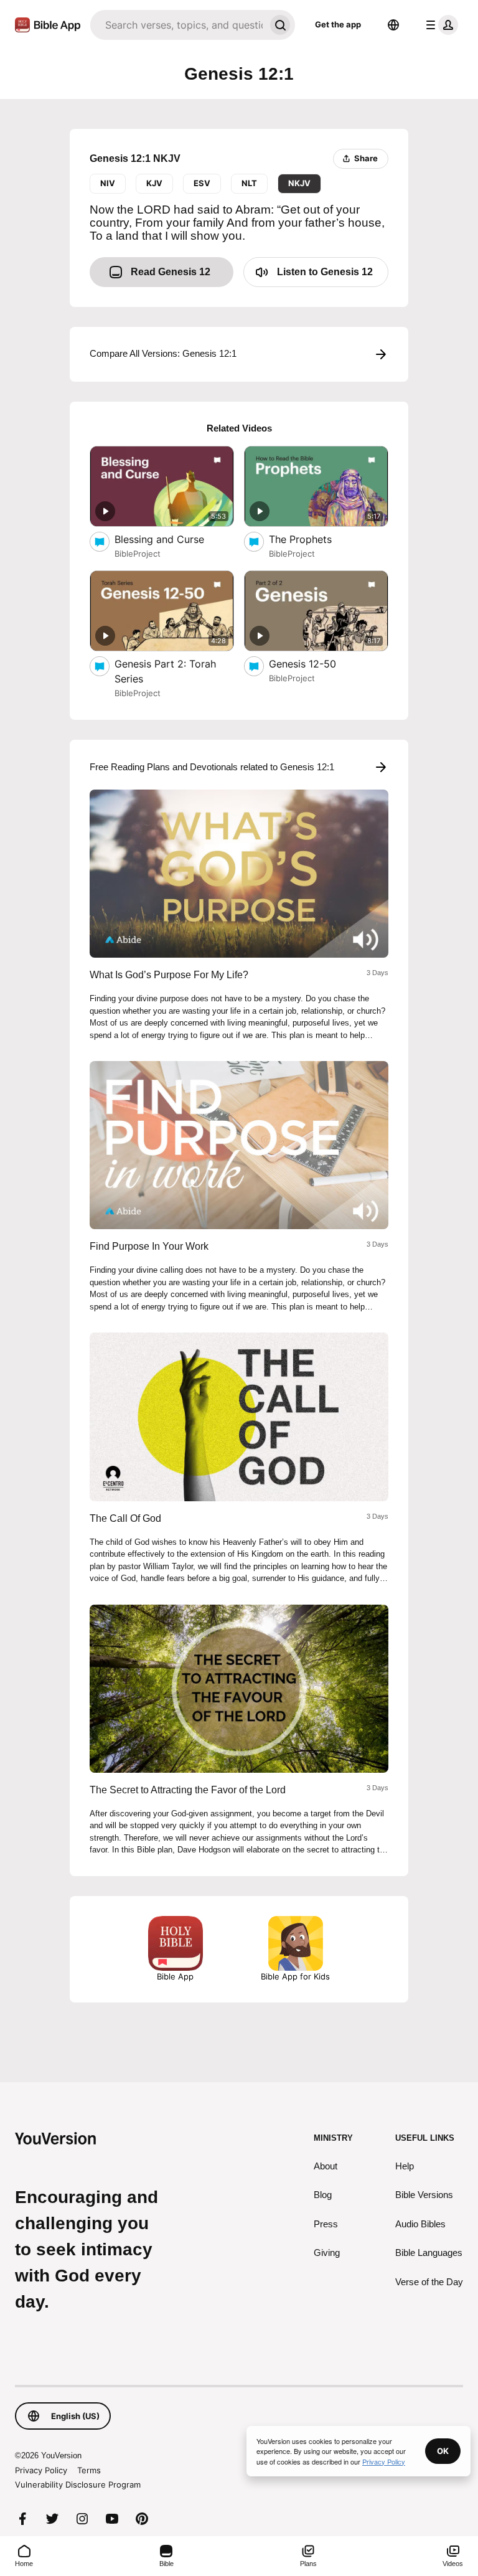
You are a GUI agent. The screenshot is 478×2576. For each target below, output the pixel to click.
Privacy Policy (41, 2470)
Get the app (338, 24)
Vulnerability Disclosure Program (78, 2484)
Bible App (175, 1976)
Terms (89, 2470)
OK (443, 2451)
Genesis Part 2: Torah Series (165, 671)
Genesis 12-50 (314, 663)
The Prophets (312, 539)
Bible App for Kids (295, 1976)
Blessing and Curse (172, 539)
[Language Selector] (393, 25)
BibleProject (138, 554)
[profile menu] (439, 25)
